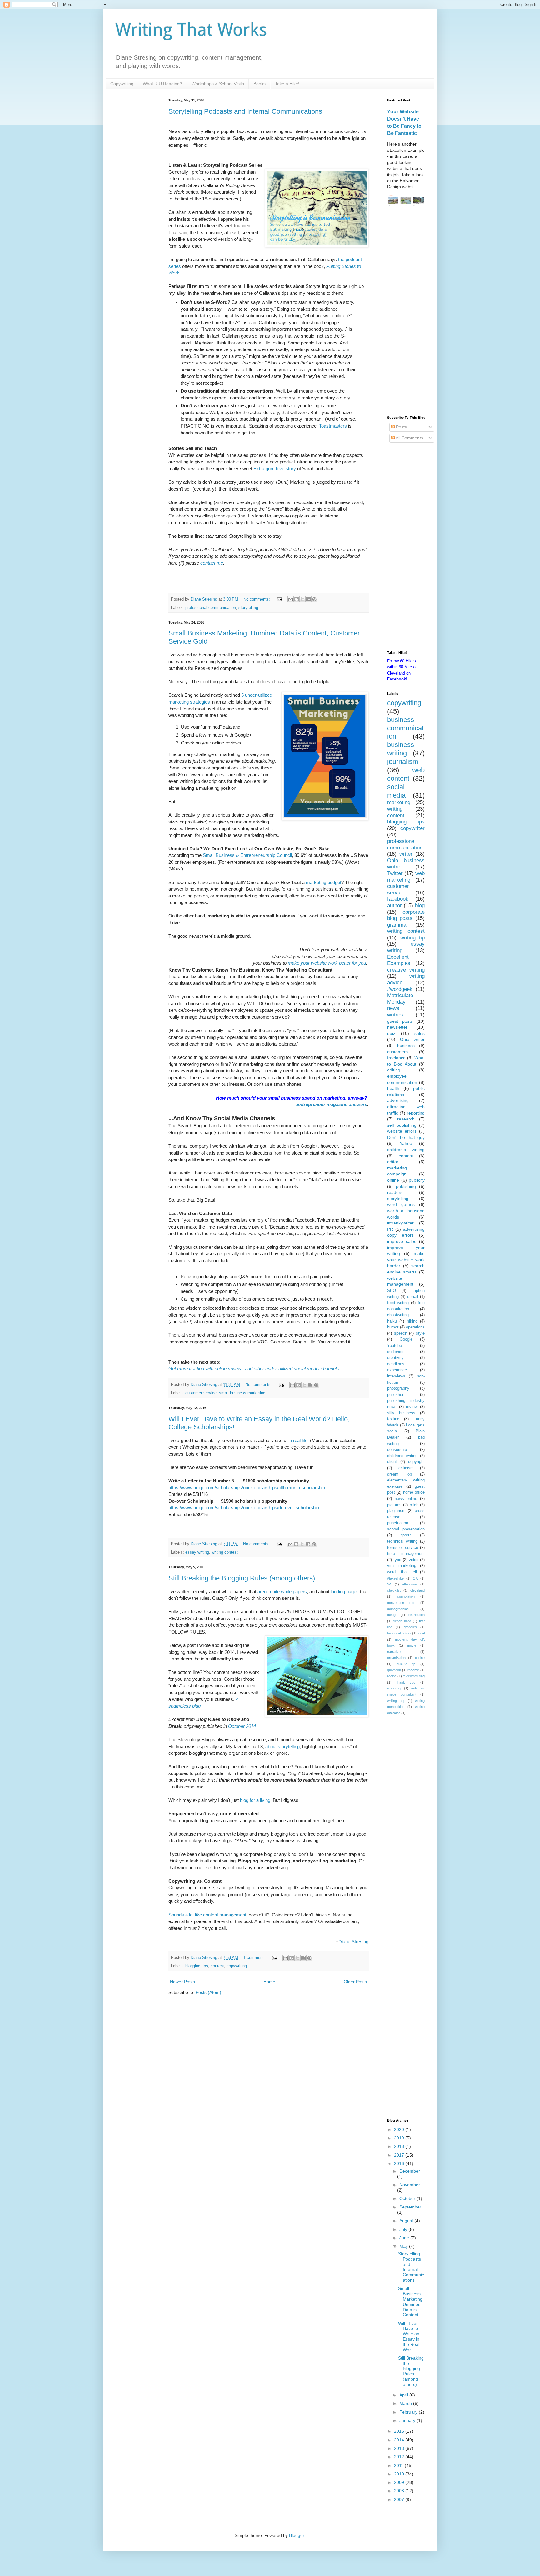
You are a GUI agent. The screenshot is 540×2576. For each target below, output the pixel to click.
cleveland (417, 1590)
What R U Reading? (162, 84)
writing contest (225, 1552)
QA (415, 1578)
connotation (406, 1596)
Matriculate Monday (400, 999)
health (393, 1088)
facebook (398, 899)
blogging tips (197, 1966)
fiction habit (402, 1621)
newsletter (397, 1027)
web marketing (406, 877)
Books (260, 84)
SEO (392, 1291)
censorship (397, 1450)
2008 (400, 2491)
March (406, 2403)
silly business (401, 1413)
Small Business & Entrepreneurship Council (247, 855)
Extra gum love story (275, 469)
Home (269, 1982)
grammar (398, 925)
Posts (401, 427)
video (414, 1560)
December (410, 2171)
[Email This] (291, 599)
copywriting (237, 1966)
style (420, 1333)
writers (395, 1015)
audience (395, 1352)
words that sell (402, 1572)
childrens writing (402, 1456)
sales (420, 1033)
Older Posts (355, 1982)
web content (406, 774)
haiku (392, 1321)
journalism (403, 761)
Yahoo (406, 1143)
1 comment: (255, 1958)
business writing (401, 749)
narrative (394, 1652)
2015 (400, 2431)
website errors (402, 1131)
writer (406, 854)
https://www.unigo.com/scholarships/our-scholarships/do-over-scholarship (244, 1508)
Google (406, 1339)
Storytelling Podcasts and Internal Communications (245, 111)
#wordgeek (400, 989)
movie (412, 1645)
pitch (414, 1505)
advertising (398, 1100)
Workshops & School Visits (218, 84)
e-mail (413, 1297)
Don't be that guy (406, 1137)
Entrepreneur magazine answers (332, 1104)
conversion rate (401, 1603)
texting (393, 1419)
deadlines (396, 1364)
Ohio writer (412, 1039)
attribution (410, 1584)
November (410, 2185)
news (393, 1008)
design (392, 1615)
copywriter (412, 828)
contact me (212, 563)
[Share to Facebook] (308, 599)
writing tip (413, 938)
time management (406, 1554)
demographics (398, 1609)
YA (389, 1584)
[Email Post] (279, 599)
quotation (394, 1670)
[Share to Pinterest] (314, 599)
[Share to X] (302, 599)
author (395, 905)
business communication (405, 728)
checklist (394, 1590)
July (404, 2229)
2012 (400, 2457)
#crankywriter (400, 1223)
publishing (406, 1186)
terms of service (403, 1548)
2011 (399, 2465)
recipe (392, 1676)
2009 (400, 2482)
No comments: (257, 599)
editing (394, 1070)
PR (390, 1229)
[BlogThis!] (297, 599)
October (408, 2198)
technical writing (402, 1541)
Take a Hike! (287, 84)
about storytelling (282, 1746)
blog (420, 905)
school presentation (406, 1529)
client (392, 1462)
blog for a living (255, 1800)
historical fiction (399, 1633)
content (217, 1966)
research (406, 1119)
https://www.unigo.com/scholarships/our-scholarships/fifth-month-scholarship (247, 1488)
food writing (398, 1303)
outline (420, 1658)
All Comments (409, 438)
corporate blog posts (406, 915)
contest (406, 1156)
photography (398, 1388)
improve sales (402, 1241)
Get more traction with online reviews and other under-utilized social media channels (254, 1369)
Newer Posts (182, 1982)
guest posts (400, 1021)
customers (397, 1052)
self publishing (402, 1125)
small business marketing (242, 1393)
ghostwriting (398, 1315)
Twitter (395, 873)
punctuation (398, 1523)
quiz (391, 1033)
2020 (400, 2129)
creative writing (406, 970)
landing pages (345, 1592)
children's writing (406, 1150)
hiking (412, 1321)
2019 (400, 2138)
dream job (400, 1474)
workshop (395, 1688)
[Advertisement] (406, 313)
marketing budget (324, 882)
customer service (201, 1393)
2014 (400, 2440)
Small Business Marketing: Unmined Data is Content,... (411, 2302)
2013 (400, 2448)
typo (397, 1560)
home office (414, 1492)
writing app (396, 1701)
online (393, 1180)
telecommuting (414, 1676)
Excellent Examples (399, 960)
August (407, 2221)
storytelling (248, 608)
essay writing (197, 1552)
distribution (417, 1615)
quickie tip (406, 1664)
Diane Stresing (353, 1942)
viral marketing (402, 1566)
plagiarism (396, 1511)
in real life (298, 1440)
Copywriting (122, 84)
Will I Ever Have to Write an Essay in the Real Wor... (409, 2336)
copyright (416, 1462)
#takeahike (395, 1578)
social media (396, 791)
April (404, 2395)
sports (406, 1535)
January (408, 2420)
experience (397, 1370)
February (409, 2412)
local (421, 1633)
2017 (400, 2155)
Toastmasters (333, 426)
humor (393, 1327)
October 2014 (242, 1726)
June (405, 2238)
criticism (406, 1468)
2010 (400, 2474)
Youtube (395, 1346)
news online (406, 1499)
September (410, 2207)
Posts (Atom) (208, 1992)
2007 (400, 2499)
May (404, 2246)
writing (395, 809)
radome (413, 1670)
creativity (395, 1358)
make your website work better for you (327, 963)
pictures (394, 1505)
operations (415, 1327)
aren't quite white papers (282, 1592)
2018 (400, 2146)
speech (401, 1333)
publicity (417, 1180)
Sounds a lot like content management (207, 1915)
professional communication (211, 608)
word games (401, 1204)
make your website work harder (406, 1260)
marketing (399, 802)
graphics (410, 1627)
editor (393, 1162)
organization (396, 1658)
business (406, 1046)
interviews (396, 1376)
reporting (416, 1113)
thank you (406, 1682)
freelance (396, 1058)
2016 (400, 2163)
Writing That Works (191, 30)
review (412, 1407)
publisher (395, 1395)
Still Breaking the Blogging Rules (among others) (242, 1578)
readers (395, 1192)
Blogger (297, 2535)
